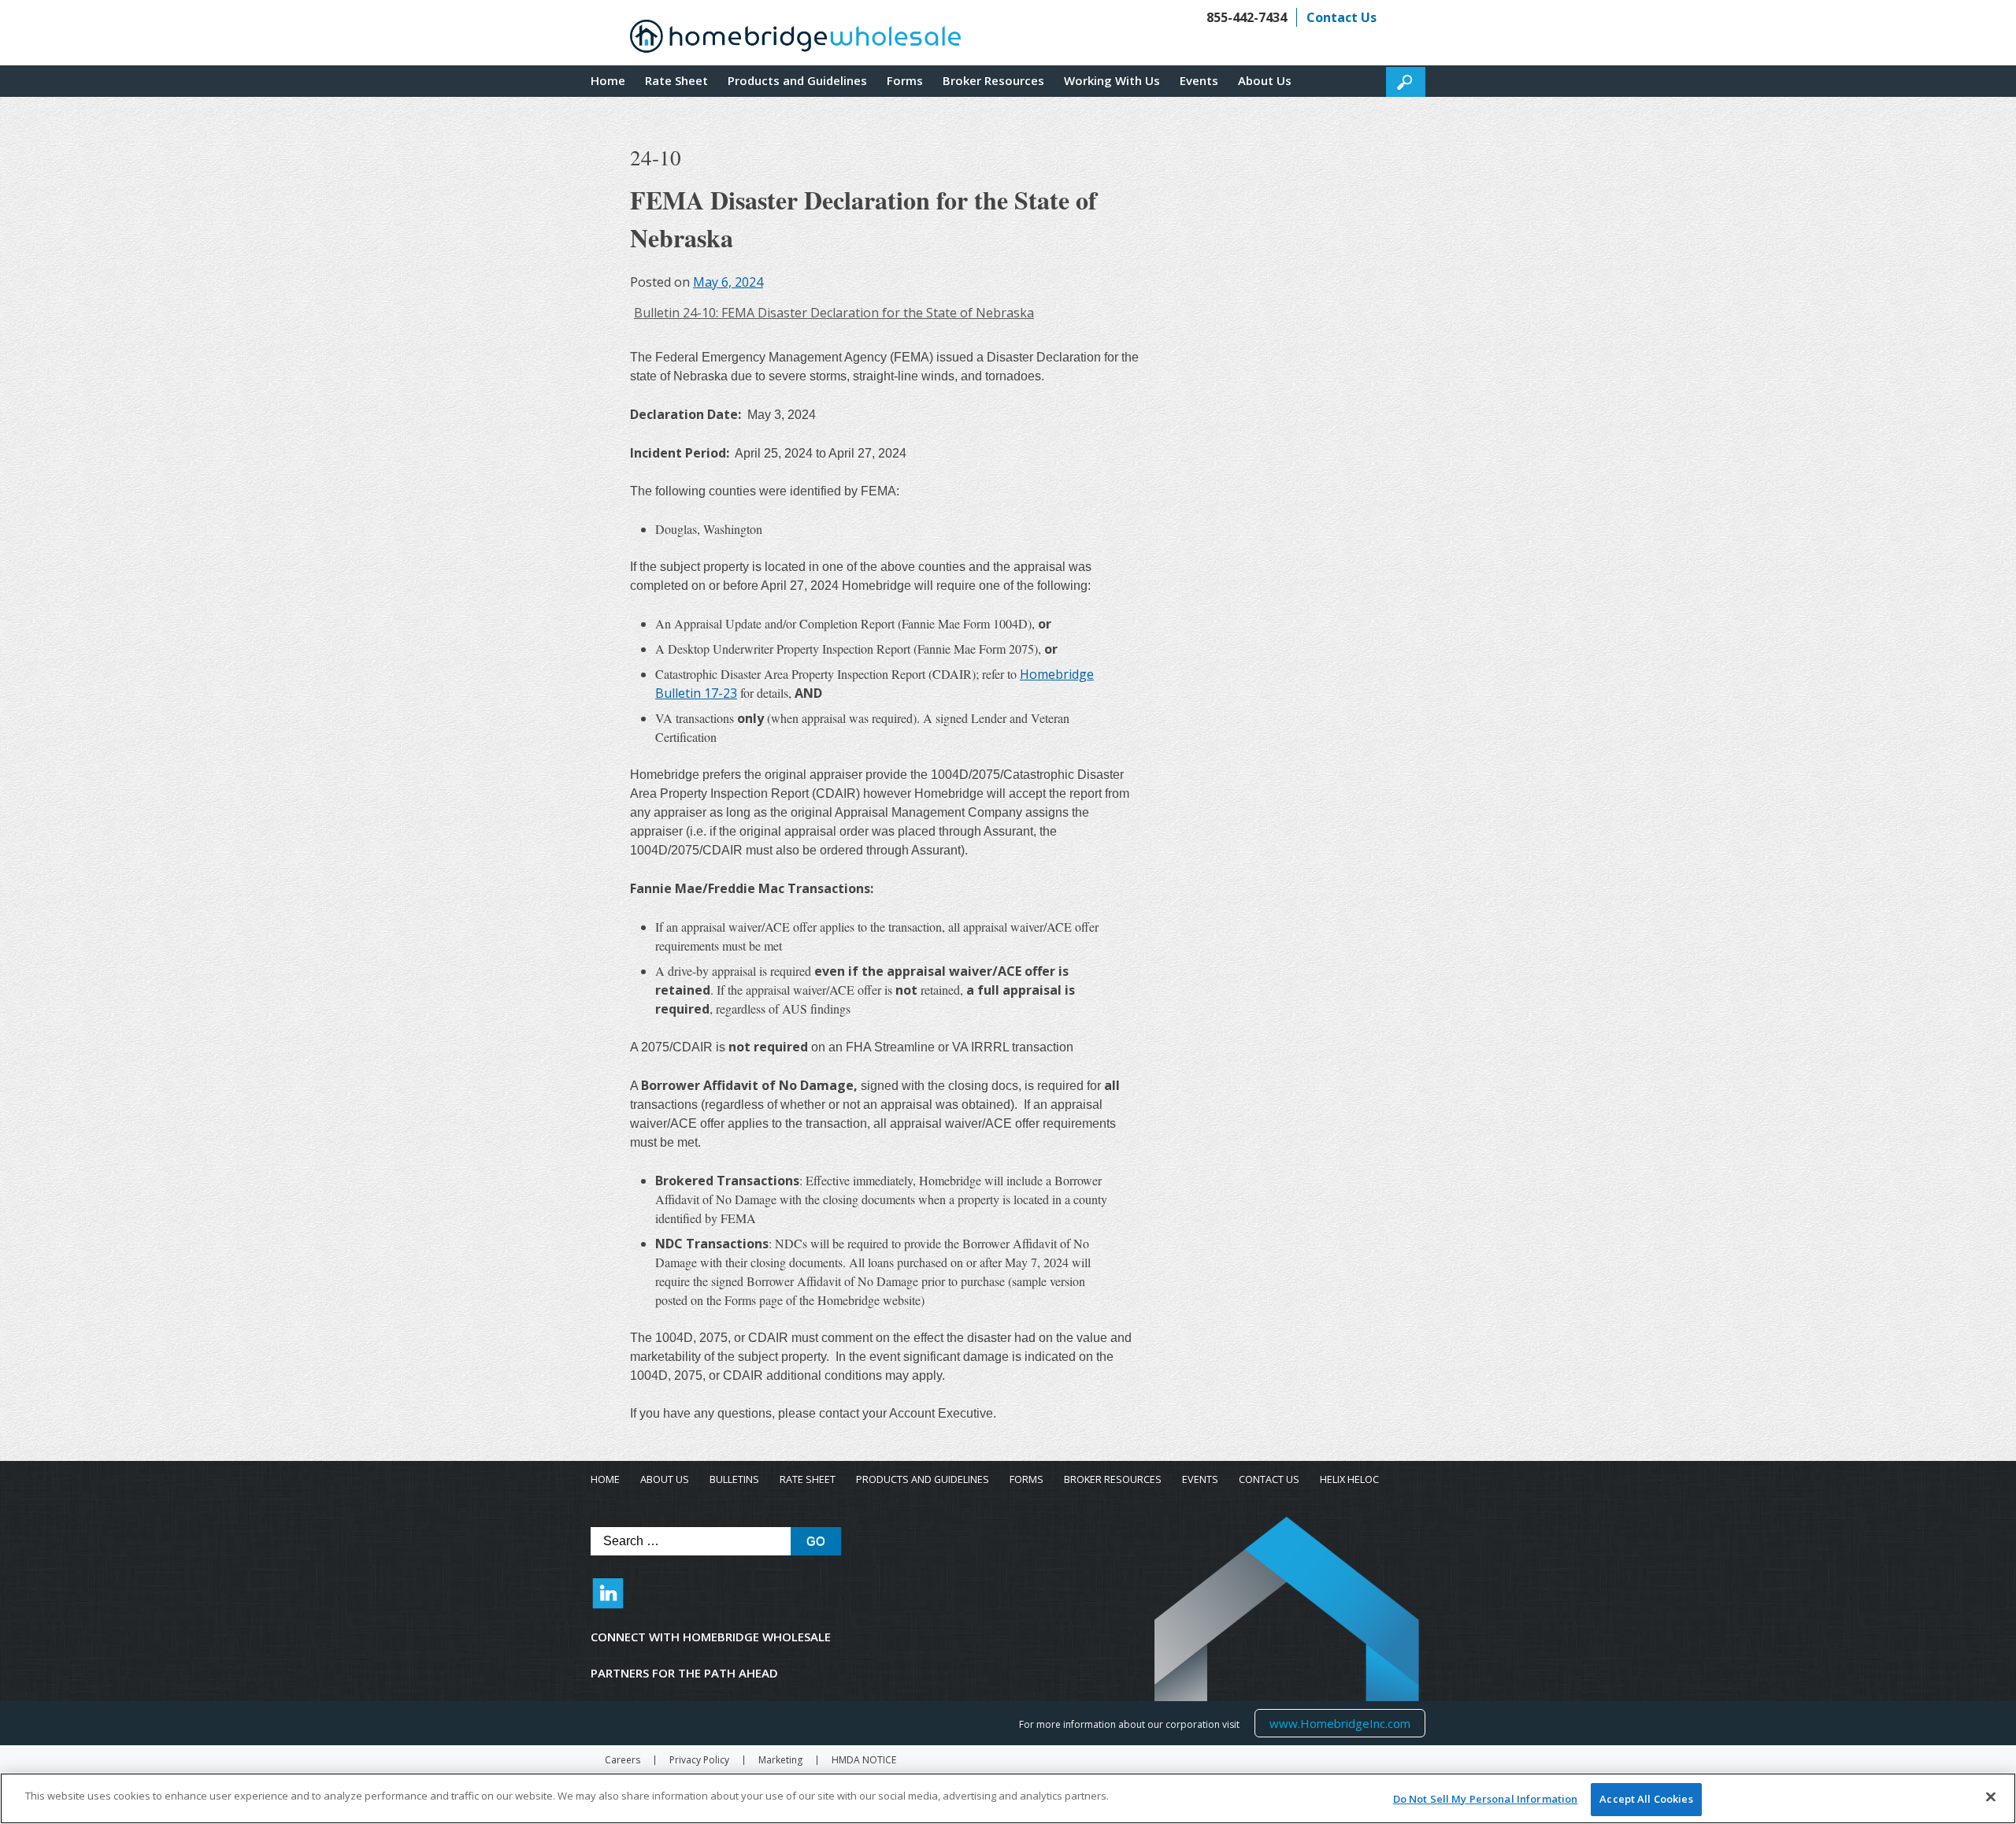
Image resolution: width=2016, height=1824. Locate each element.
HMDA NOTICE (864, 1760)
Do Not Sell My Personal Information (1486, 1799)
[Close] (1991, 1796)
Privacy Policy (699, 1760)
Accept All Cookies (1646, 1799)
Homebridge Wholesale (795, 40)
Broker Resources (993, 80)
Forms (905, 80)
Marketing (780, 1760)
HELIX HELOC (1349, 1479)
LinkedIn (608, 1601)
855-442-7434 (1247, 17)
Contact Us (1342, 17)
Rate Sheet (676, 80)
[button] (1406, 82)
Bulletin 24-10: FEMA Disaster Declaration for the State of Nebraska (834, 313)
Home (608, 80)
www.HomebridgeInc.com (1340, 1723)
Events (1199, 80)
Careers (623, 1760)
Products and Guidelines (797, 80)
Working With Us (1112, 80)
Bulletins (734, 1479)
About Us (1265, 80)
